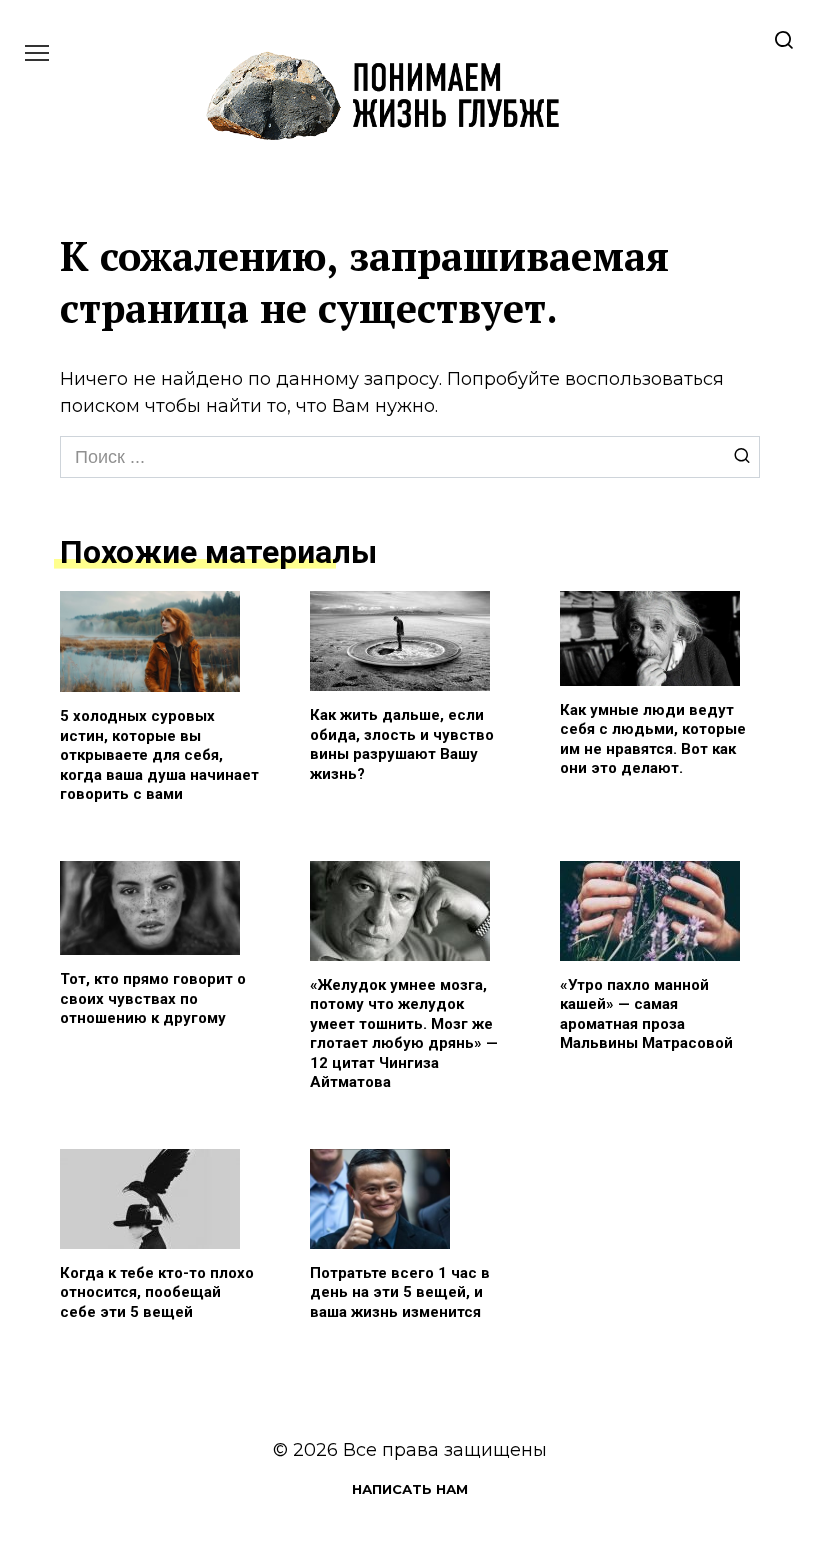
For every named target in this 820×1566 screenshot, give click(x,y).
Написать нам (410, 1489)
